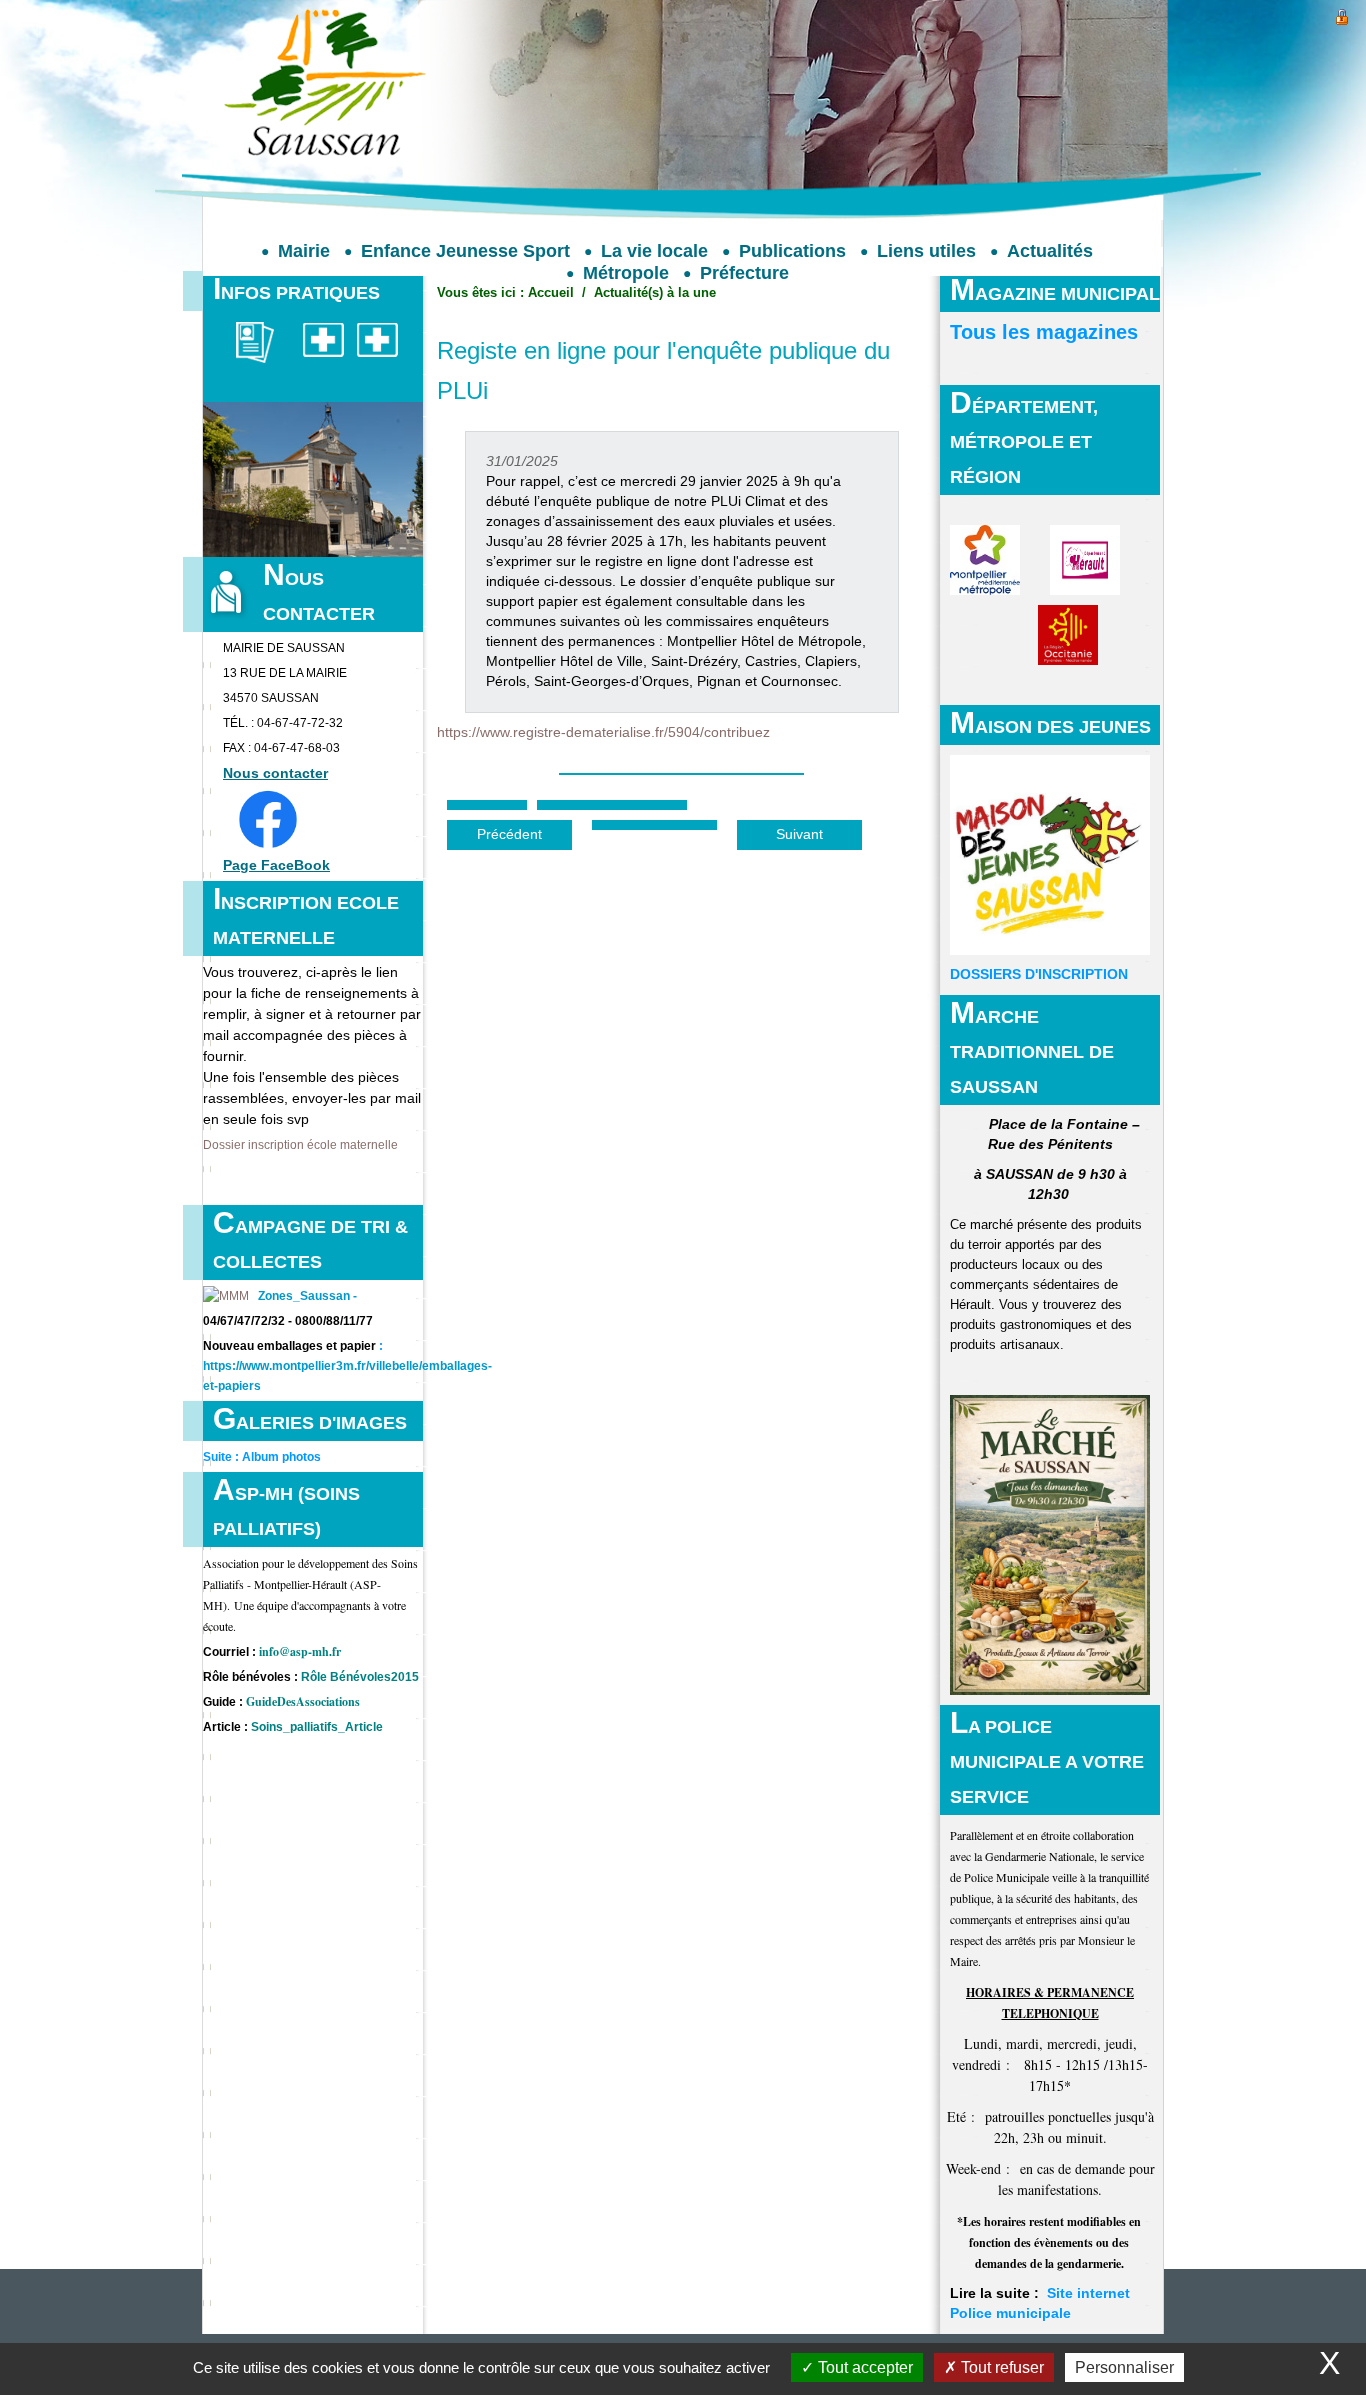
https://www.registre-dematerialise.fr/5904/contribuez (603, 732)
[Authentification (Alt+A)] (1342, 14)
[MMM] (226, 1296)
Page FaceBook (276, 865)
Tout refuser (1000, 2367)
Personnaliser (1124, 2367)
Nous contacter (275, 773)
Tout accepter (863, 2367)
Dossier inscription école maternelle (300, 1145)
